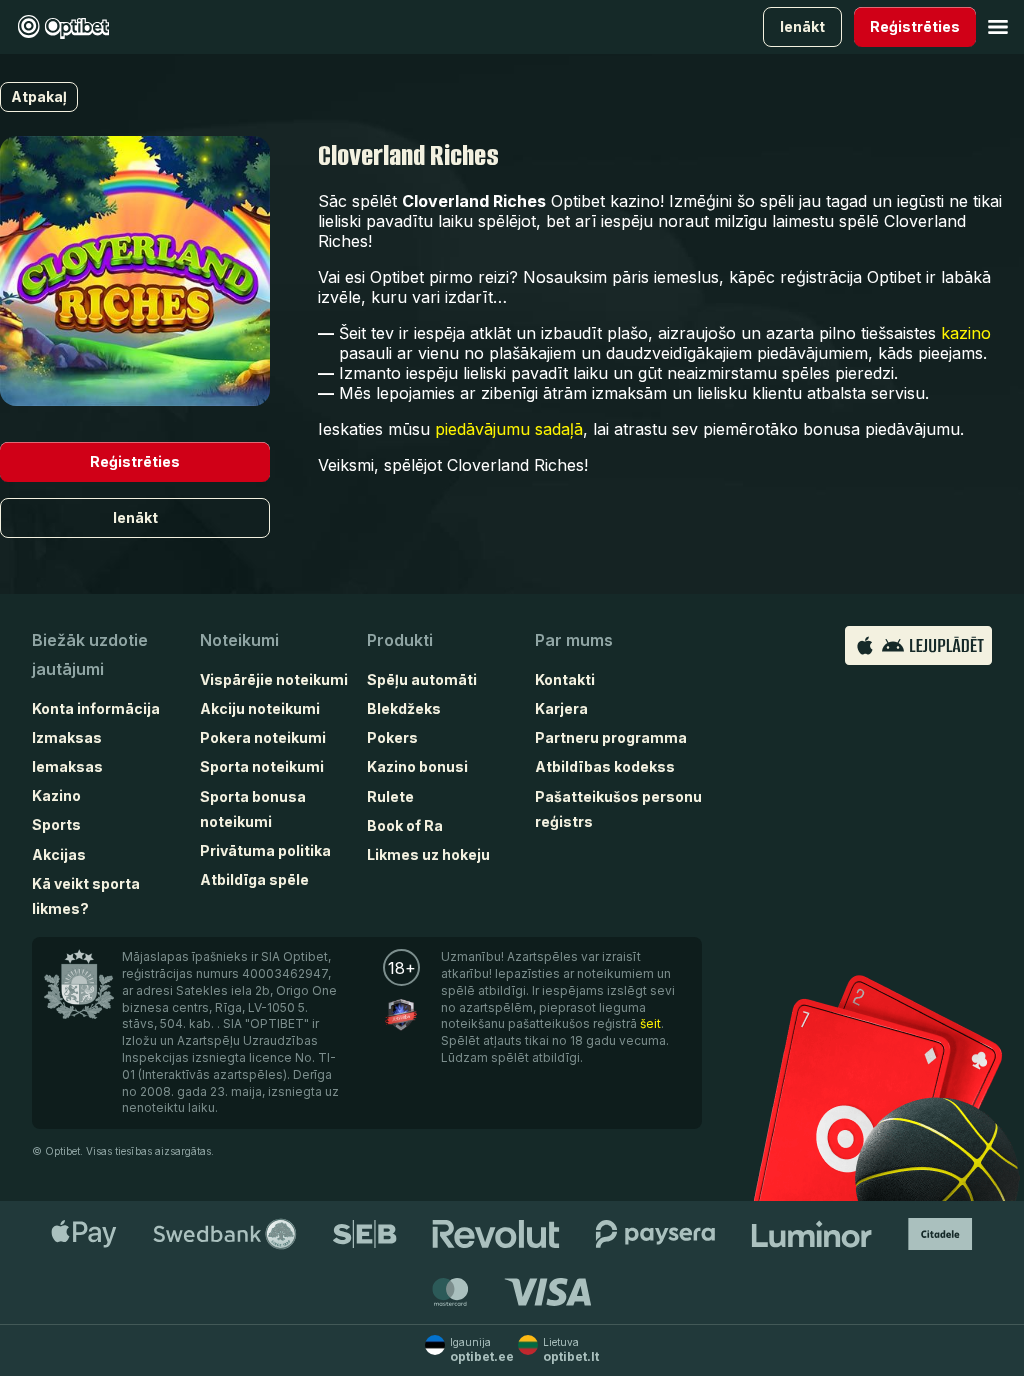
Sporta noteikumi (262, 766)
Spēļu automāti (422, 679)
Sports (56, 824)
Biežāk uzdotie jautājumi (90, 654)
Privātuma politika (265, 850)
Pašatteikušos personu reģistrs (618, 809)
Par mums (574, 640)
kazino (966, 333)
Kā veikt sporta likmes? (86, 896)
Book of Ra (405, 825)
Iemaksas (67, 766)
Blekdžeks (404, 708)
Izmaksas (67, 737)
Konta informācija (96, 708)
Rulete (390, 796)
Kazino (56, 795)
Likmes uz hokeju (428, 854)
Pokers (392, 737)
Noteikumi (239, 640)
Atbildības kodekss (605, 766)
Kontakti (565, 679)
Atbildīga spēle (254, 879)
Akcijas (59, 854)
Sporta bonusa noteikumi (253, 809)
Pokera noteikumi (263, 737)
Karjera (561, 708)
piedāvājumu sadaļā (509, 429)
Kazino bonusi (417, 766)
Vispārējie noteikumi (274, 679)
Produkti (400, 640)
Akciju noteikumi (260, 708)
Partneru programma (611, 737)
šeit (650, 1023)
